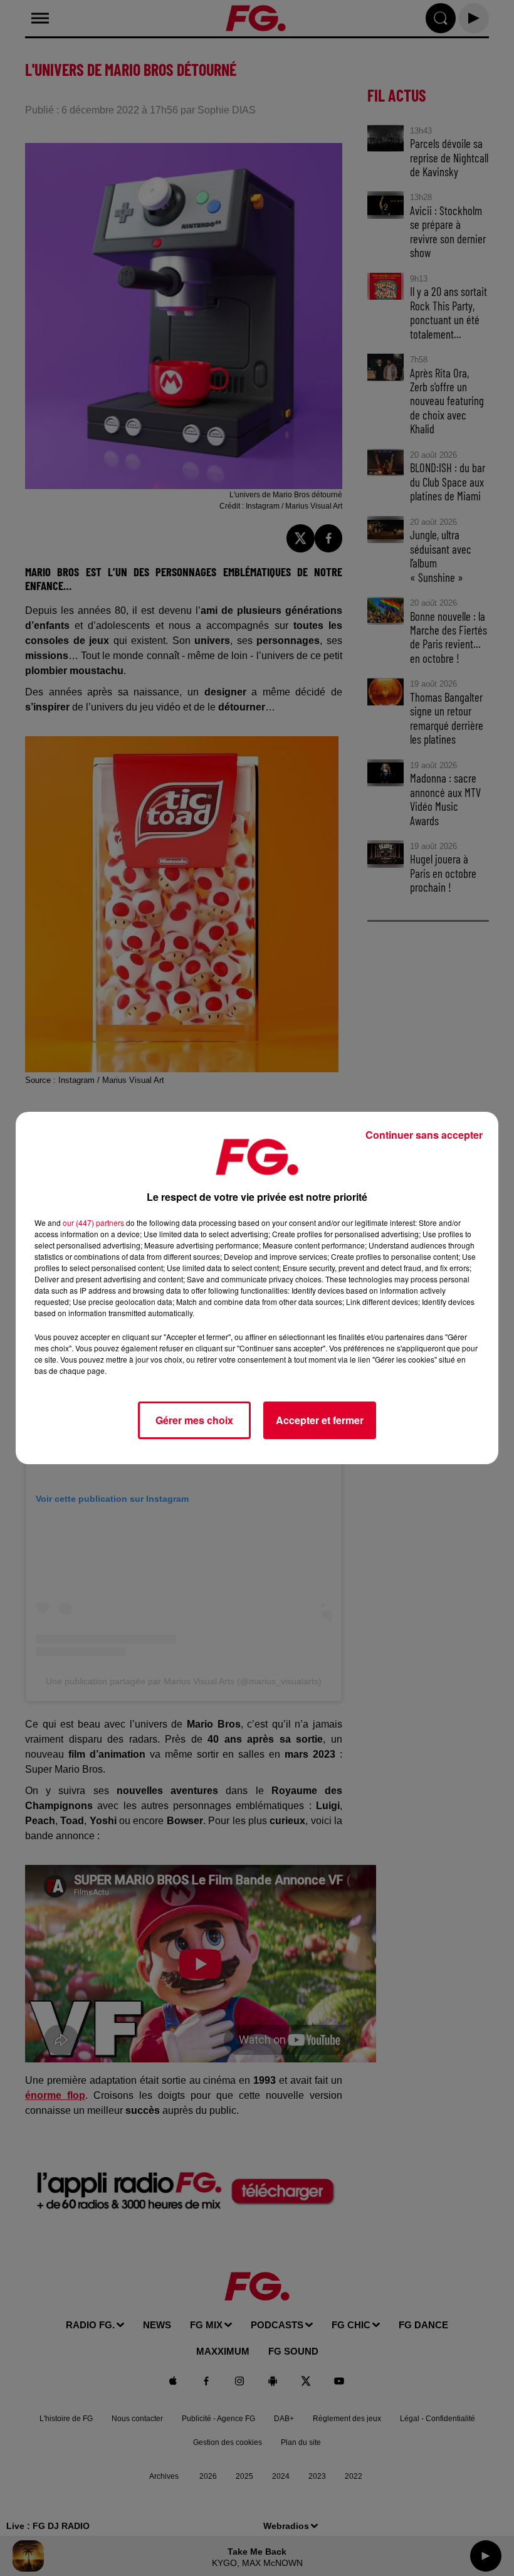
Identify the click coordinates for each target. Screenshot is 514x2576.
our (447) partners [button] (93, 1222)
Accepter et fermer (320, 1420)
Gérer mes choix (194, 1420)
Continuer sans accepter (424, 1135)
